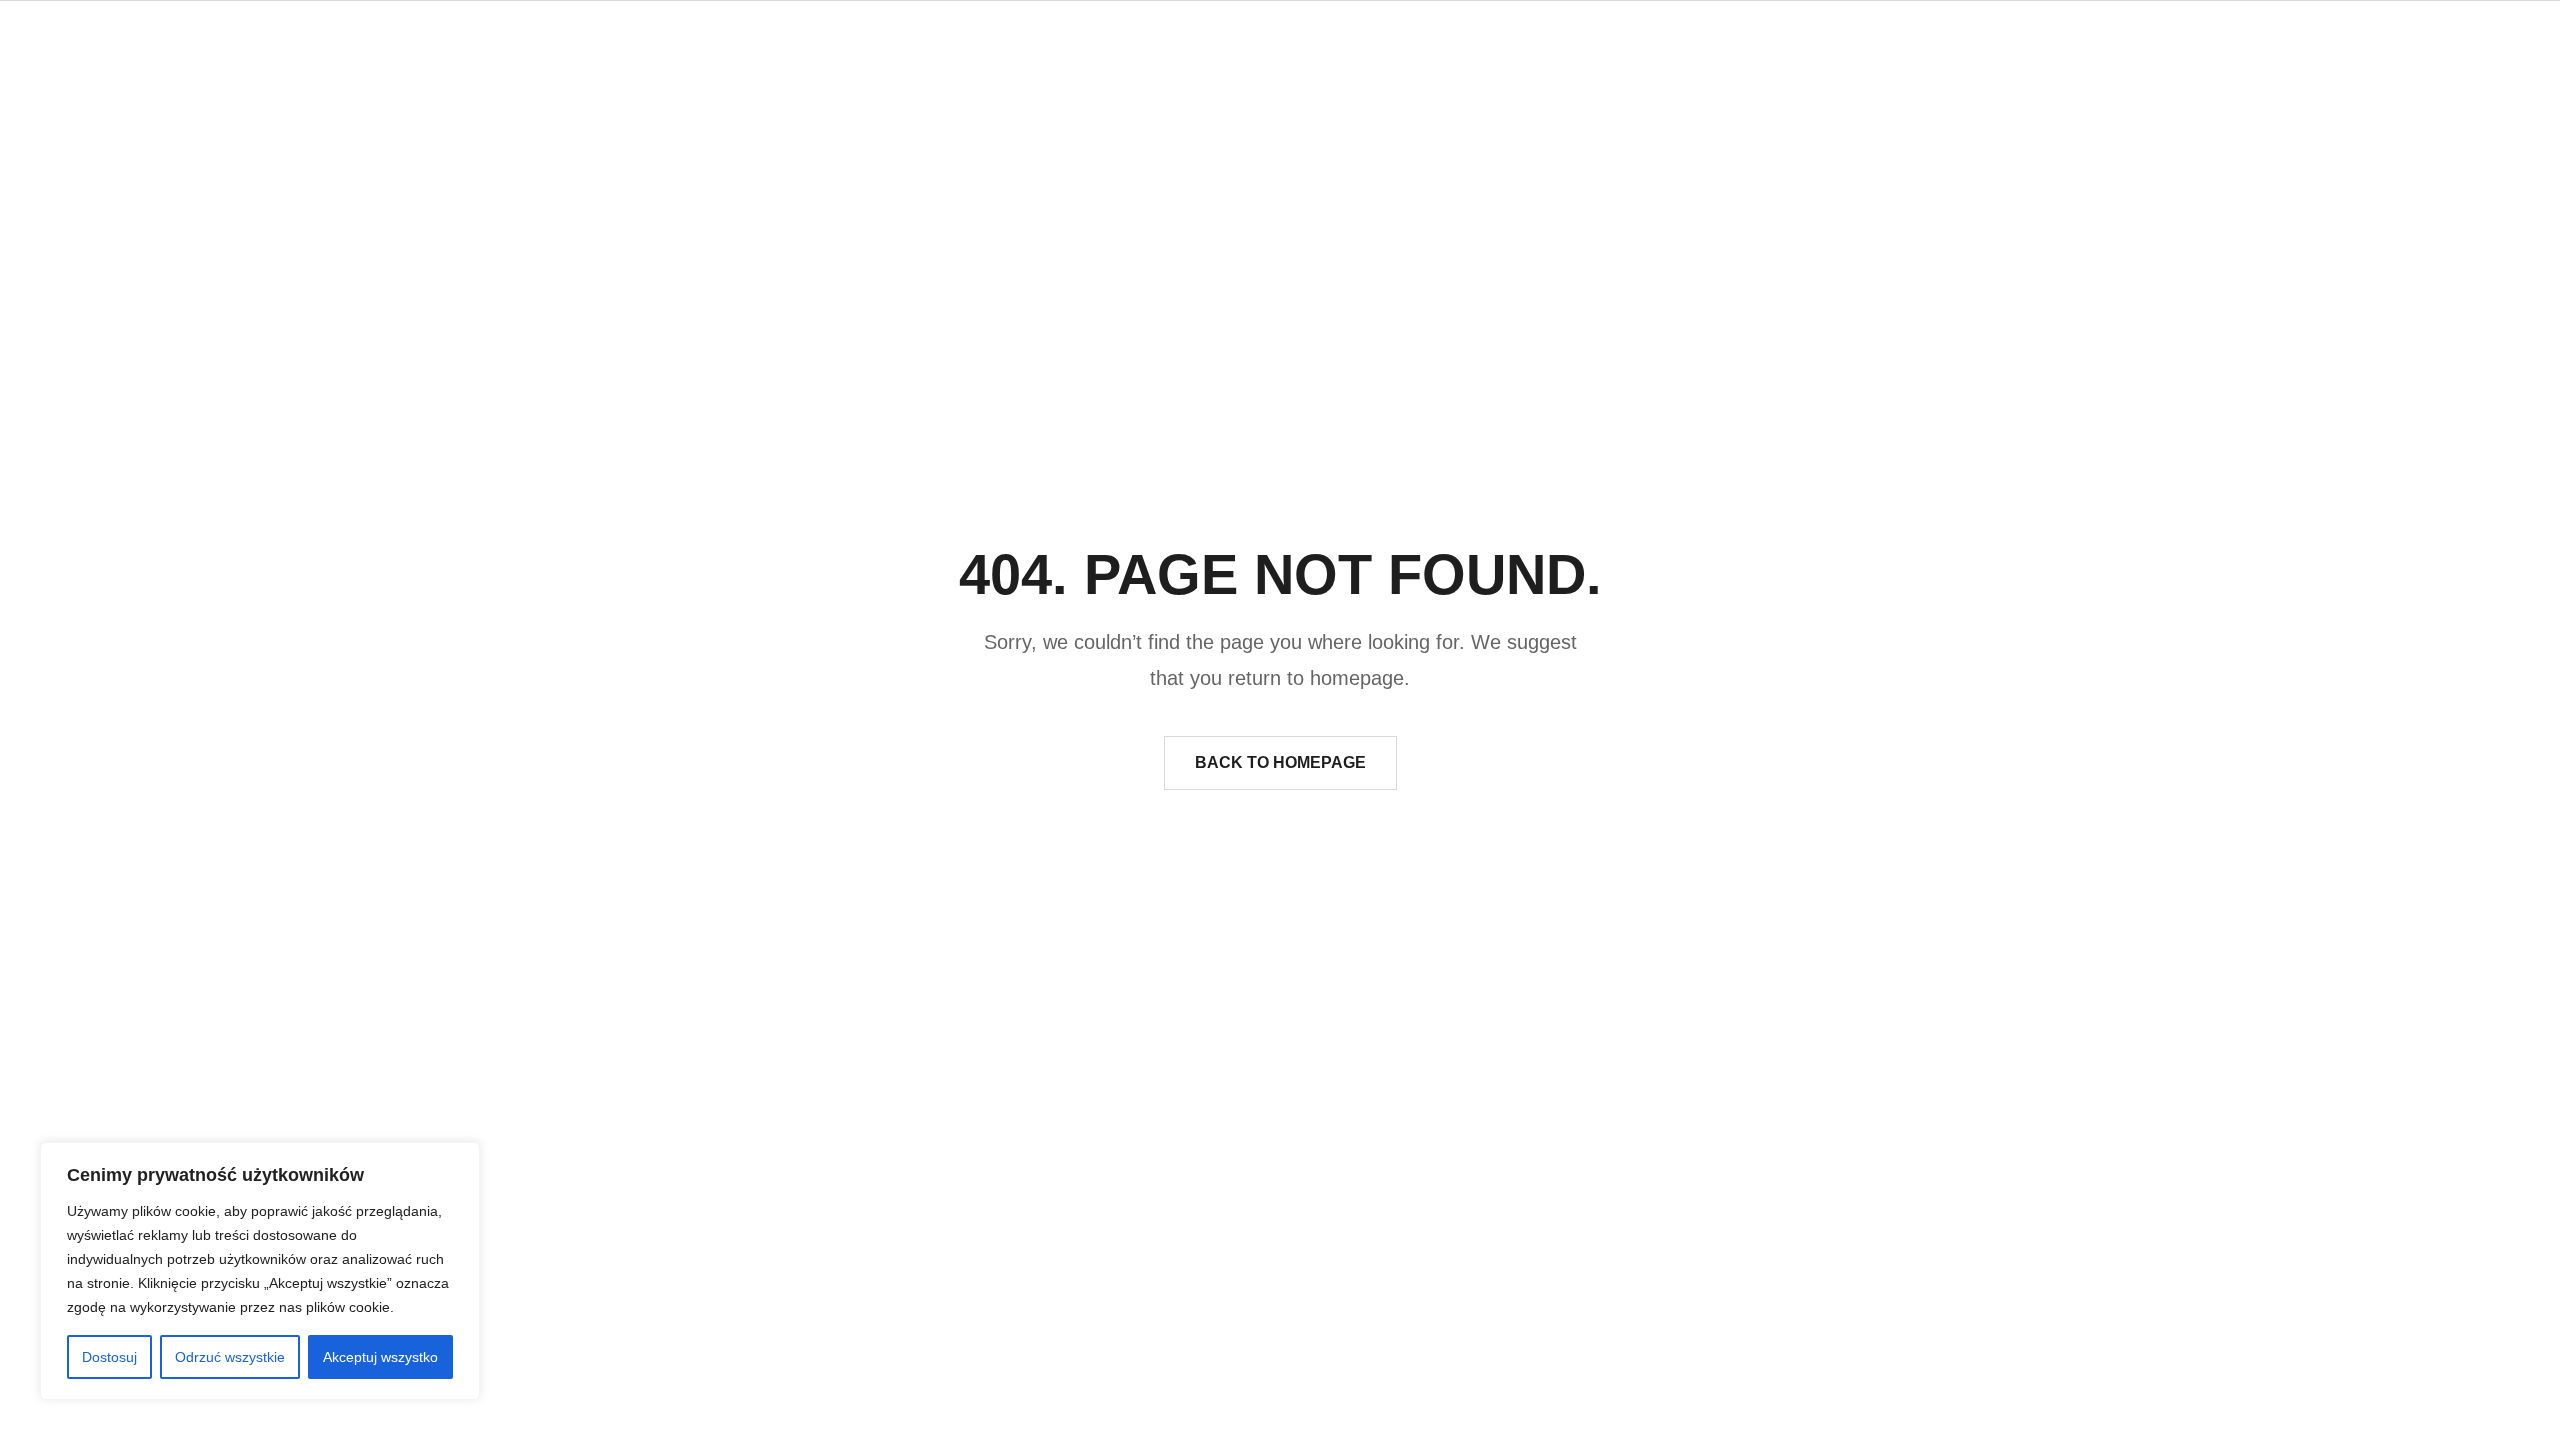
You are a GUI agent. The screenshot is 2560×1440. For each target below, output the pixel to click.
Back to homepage (1280, 762)
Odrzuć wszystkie (230, 1357)
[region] (260, 1271)
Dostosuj (109, 1357)
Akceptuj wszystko (380, 1357)
